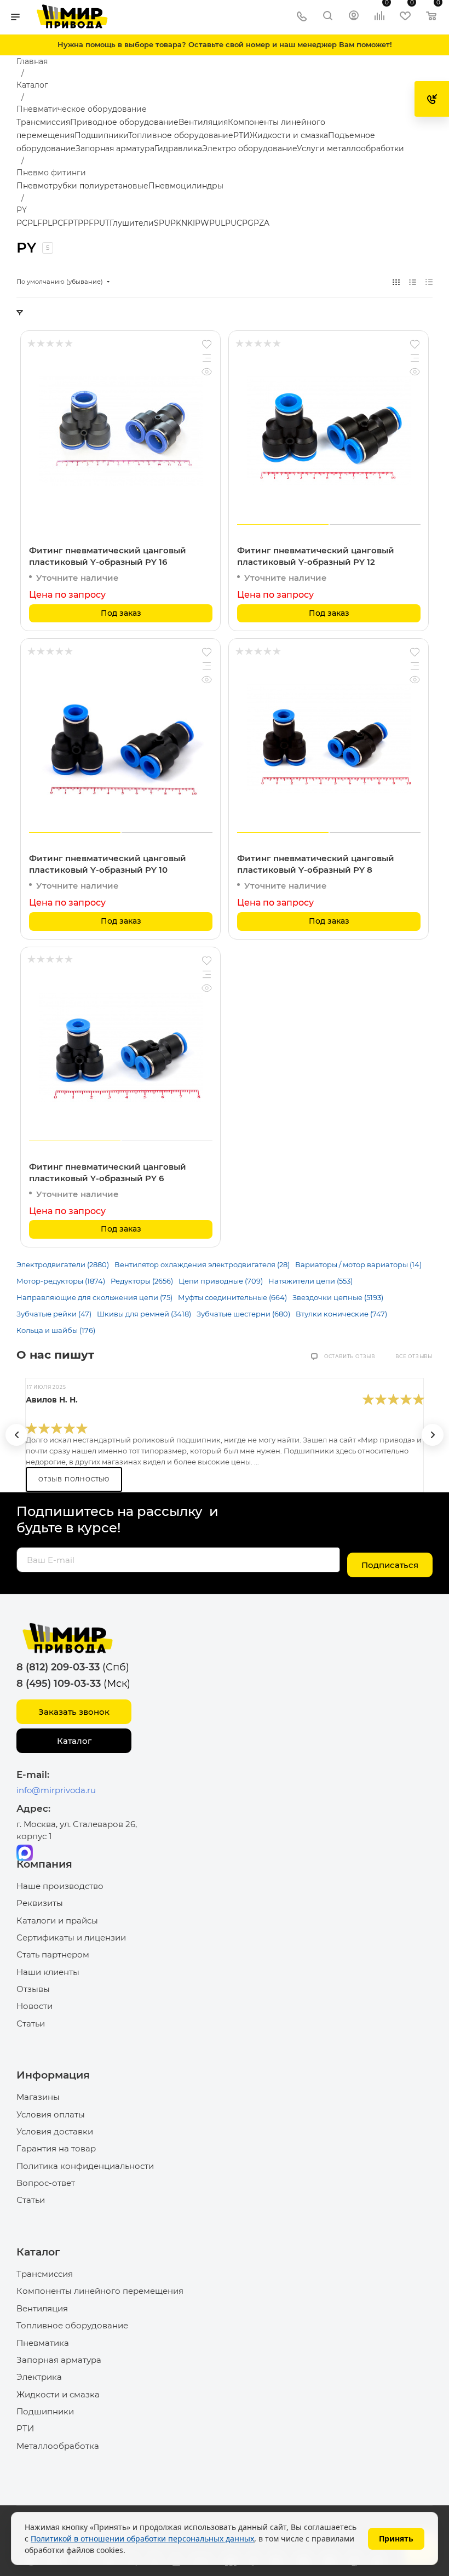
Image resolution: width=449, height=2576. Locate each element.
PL (47, 223)
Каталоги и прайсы (57, 1920)
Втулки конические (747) (341, 1314)
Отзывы (33, 1989)
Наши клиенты (48, 1972)
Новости (34, 2006)
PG (248, 223)
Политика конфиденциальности (85, 2166)
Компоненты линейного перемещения (100, 2291)
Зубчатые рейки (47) (54, 1314)
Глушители (132, 223)
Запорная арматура (115, 148)
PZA (261, 223)
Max (25, 1853)
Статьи (31, 2023)
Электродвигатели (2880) (63, 1264)
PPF (86, 223)
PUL (217, 223)
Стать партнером (53, 1954)
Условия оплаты (51, 2114)
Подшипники (101, 135)
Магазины (38, 2097)
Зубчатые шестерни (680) (243, 1314)
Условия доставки (55, 2131)
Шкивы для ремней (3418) (144, 1314)
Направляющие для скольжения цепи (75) (94, 1297)
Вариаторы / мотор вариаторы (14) (358, 1264)
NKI (188, 223)
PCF (60, 223)
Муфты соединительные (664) (232, 1297)
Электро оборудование (249, 148)
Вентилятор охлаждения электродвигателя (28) (202, 1264)
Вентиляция (203, 122)
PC (22, 223)
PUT (102, 223)
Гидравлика (178, 148)
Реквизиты (40, 1903)
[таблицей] (429, 282)
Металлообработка (58, 2446)
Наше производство (60, 1886)
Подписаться (390, 1565)
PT (73, 223)
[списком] (413, 282)
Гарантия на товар (56, 2148)
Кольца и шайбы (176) (56, 1330)
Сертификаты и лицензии (71, 1937)
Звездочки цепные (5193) (338, 1297)
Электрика (39, 2377)
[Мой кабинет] (354, 17)
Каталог (74, 1741)
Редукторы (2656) (142, 1281)
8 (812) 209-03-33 (58, 1667)
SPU (162, 223)
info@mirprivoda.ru (56, 1790)
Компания (44, 1864)
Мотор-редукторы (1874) (61, 1281)
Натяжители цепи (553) (310, 1281)
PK (176, 223)
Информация (53, 2075)
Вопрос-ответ (46, 2183)
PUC (234, 223)
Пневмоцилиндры (186, 186)
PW (202, 223)
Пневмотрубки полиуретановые (82, 186)
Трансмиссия (43, 122)
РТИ (241, 135)
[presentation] (16, 1435)
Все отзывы (414, 1356)
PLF (35, 223)
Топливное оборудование (181, 135)
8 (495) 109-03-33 (59, 1684)
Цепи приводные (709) (221, 1281)
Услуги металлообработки (350, 148)
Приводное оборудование (124, 122)
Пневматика (43, 2343)
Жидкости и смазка (289, 135)
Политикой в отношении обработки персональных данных (142, 2538)
